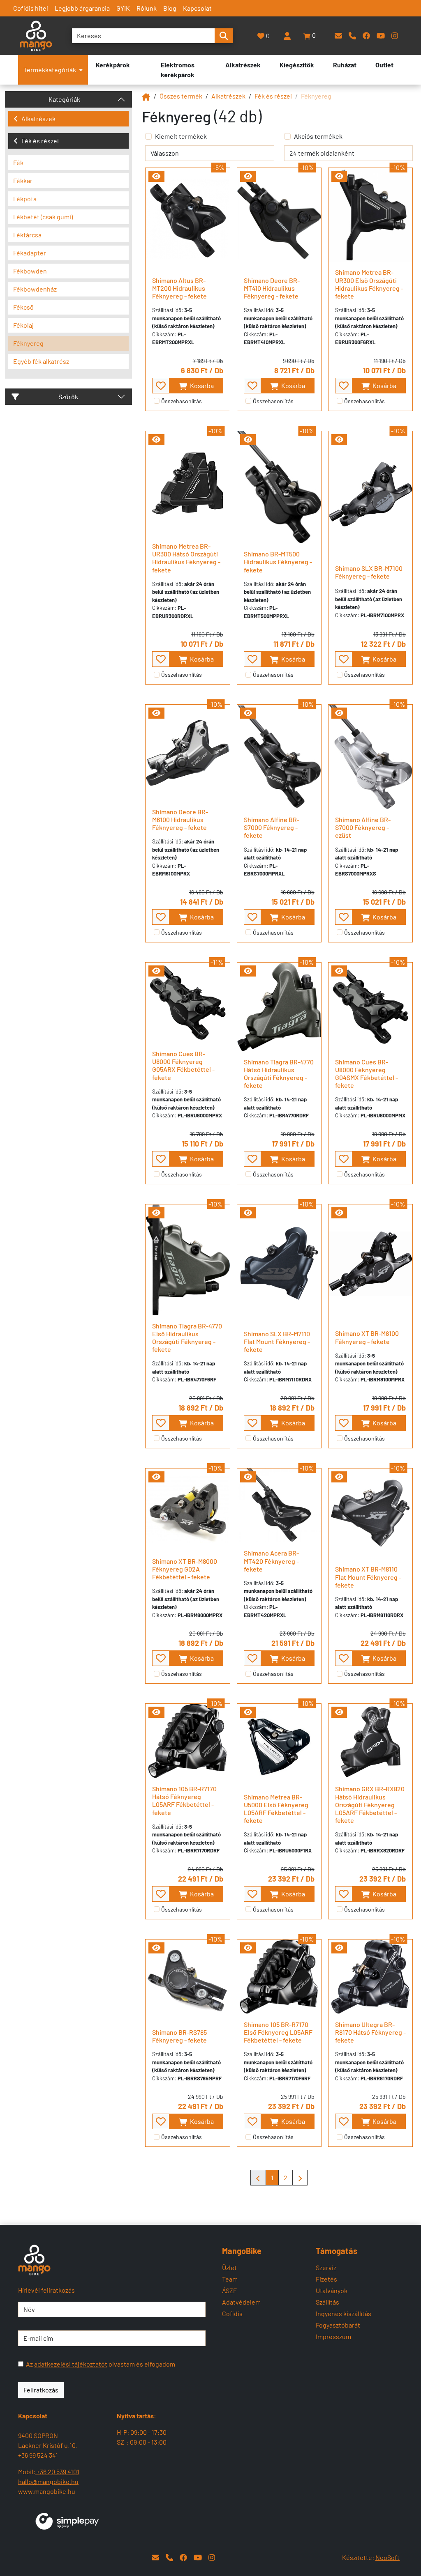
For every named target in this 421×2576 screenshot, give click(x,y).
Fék (18, 162)
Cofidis (232, 2313)
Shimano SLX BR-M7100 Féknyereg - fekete (369, 572)
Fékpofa (25, 199)
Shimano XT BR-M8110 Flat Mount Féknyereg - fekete (368, 1577)
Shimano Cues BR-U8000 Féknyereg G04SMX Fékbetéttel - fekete (367, 1074)
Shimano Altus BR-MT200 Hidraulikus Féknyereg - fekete (179, 288)
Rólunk (147, 8)
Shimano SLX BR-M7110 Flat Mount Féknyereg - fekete (277, 1341)
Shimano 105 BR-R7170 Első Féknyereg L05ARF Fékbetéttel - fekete (278, 2032)
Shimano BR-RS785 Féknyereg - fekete (179, 2036)
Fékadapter (30, 253)
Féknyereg (28, 343)
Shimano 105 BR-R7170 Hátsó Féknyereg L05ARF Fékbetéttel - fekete (184, 1800)
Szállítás (327, 2302)
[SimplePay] (67, 2520)
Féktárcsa (27, 235)
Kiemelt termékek (181, 136)
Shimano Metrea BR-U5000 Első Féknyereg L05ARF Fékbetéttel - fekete (276, 1809)
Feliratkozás (41, 2390)
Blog (170, 8)
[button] (310, 36)
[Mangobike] (146, 96)
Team (230, 2279)
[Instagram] (395, 36)
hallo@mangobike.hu (48, 2481)
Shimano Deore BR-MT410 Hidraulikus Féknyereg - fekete (272, 288)
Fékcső (23, 307)
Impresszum (333, 2336)
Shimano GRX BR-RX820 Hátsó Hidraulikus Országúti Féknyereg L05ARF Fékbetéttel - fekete (370, 1804)
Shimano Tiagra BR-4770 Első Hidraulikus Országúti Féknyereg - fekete (187, 1338)
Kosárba (201, 385)
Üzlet (229, 2267)
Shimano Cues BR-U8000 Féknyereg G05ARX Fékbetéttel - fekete (183, 1065)
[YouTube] (381, 36)
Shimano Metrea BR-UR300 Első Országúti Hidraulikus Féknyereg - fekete (369, 284)
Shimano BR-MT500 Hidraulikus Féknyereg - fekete (278, 562)
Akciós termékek (318, 136)
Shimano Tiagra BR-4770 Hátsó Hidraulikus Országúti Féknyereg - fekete (279, 1074)
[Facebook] (366, 36)
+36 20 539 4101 (57, 2471)
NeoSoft (387, 2557)
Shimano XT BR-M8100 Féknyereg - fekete (367, 1337)
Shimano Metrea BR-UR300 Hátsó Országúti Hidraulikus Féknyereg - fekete (186, 558)
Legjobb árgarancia (82, 8)
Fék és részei (40, 141)
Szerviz (326, 2267)
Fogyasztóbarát (338, 2325)
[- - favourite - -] (161, 386)
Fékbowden (30, 271)
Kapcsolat (197, 8)
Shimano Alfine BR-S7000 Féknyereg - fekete (272, 827)
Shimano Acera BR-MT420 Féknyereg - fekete (271, 1561)
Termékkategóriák (50, 70)
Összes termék (181, 96)
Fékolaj (23, 325)
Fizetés (326, 2279)
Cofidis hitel (31, 8)
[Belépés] (287, 36)
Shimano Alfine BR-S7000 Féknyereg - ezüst (363, 827)
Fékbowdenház (35, 289)
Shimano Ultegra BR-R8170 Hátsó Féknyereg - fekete (370, 2032)
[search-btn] (224, 36)
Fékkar (23, 180)
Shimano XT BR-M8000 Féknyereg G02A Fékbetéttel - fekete (185, 1569)
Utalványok (332, 2290)
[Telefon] (352, 36)
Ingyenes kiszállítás (344, 2313)
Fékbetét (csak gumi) (43, 217)
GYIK (123, 8)
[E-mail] (338, 36)
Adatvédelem (241, 2302)
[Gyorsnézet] (156, 176)
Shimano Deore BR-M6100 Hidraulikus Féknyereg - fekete (180, 819)
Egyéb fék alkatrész (41, 361)
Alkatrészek (38, 118)
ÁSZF (229, 2290)
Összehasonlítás (182, 401)
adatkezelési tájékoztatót (71, 2364)
